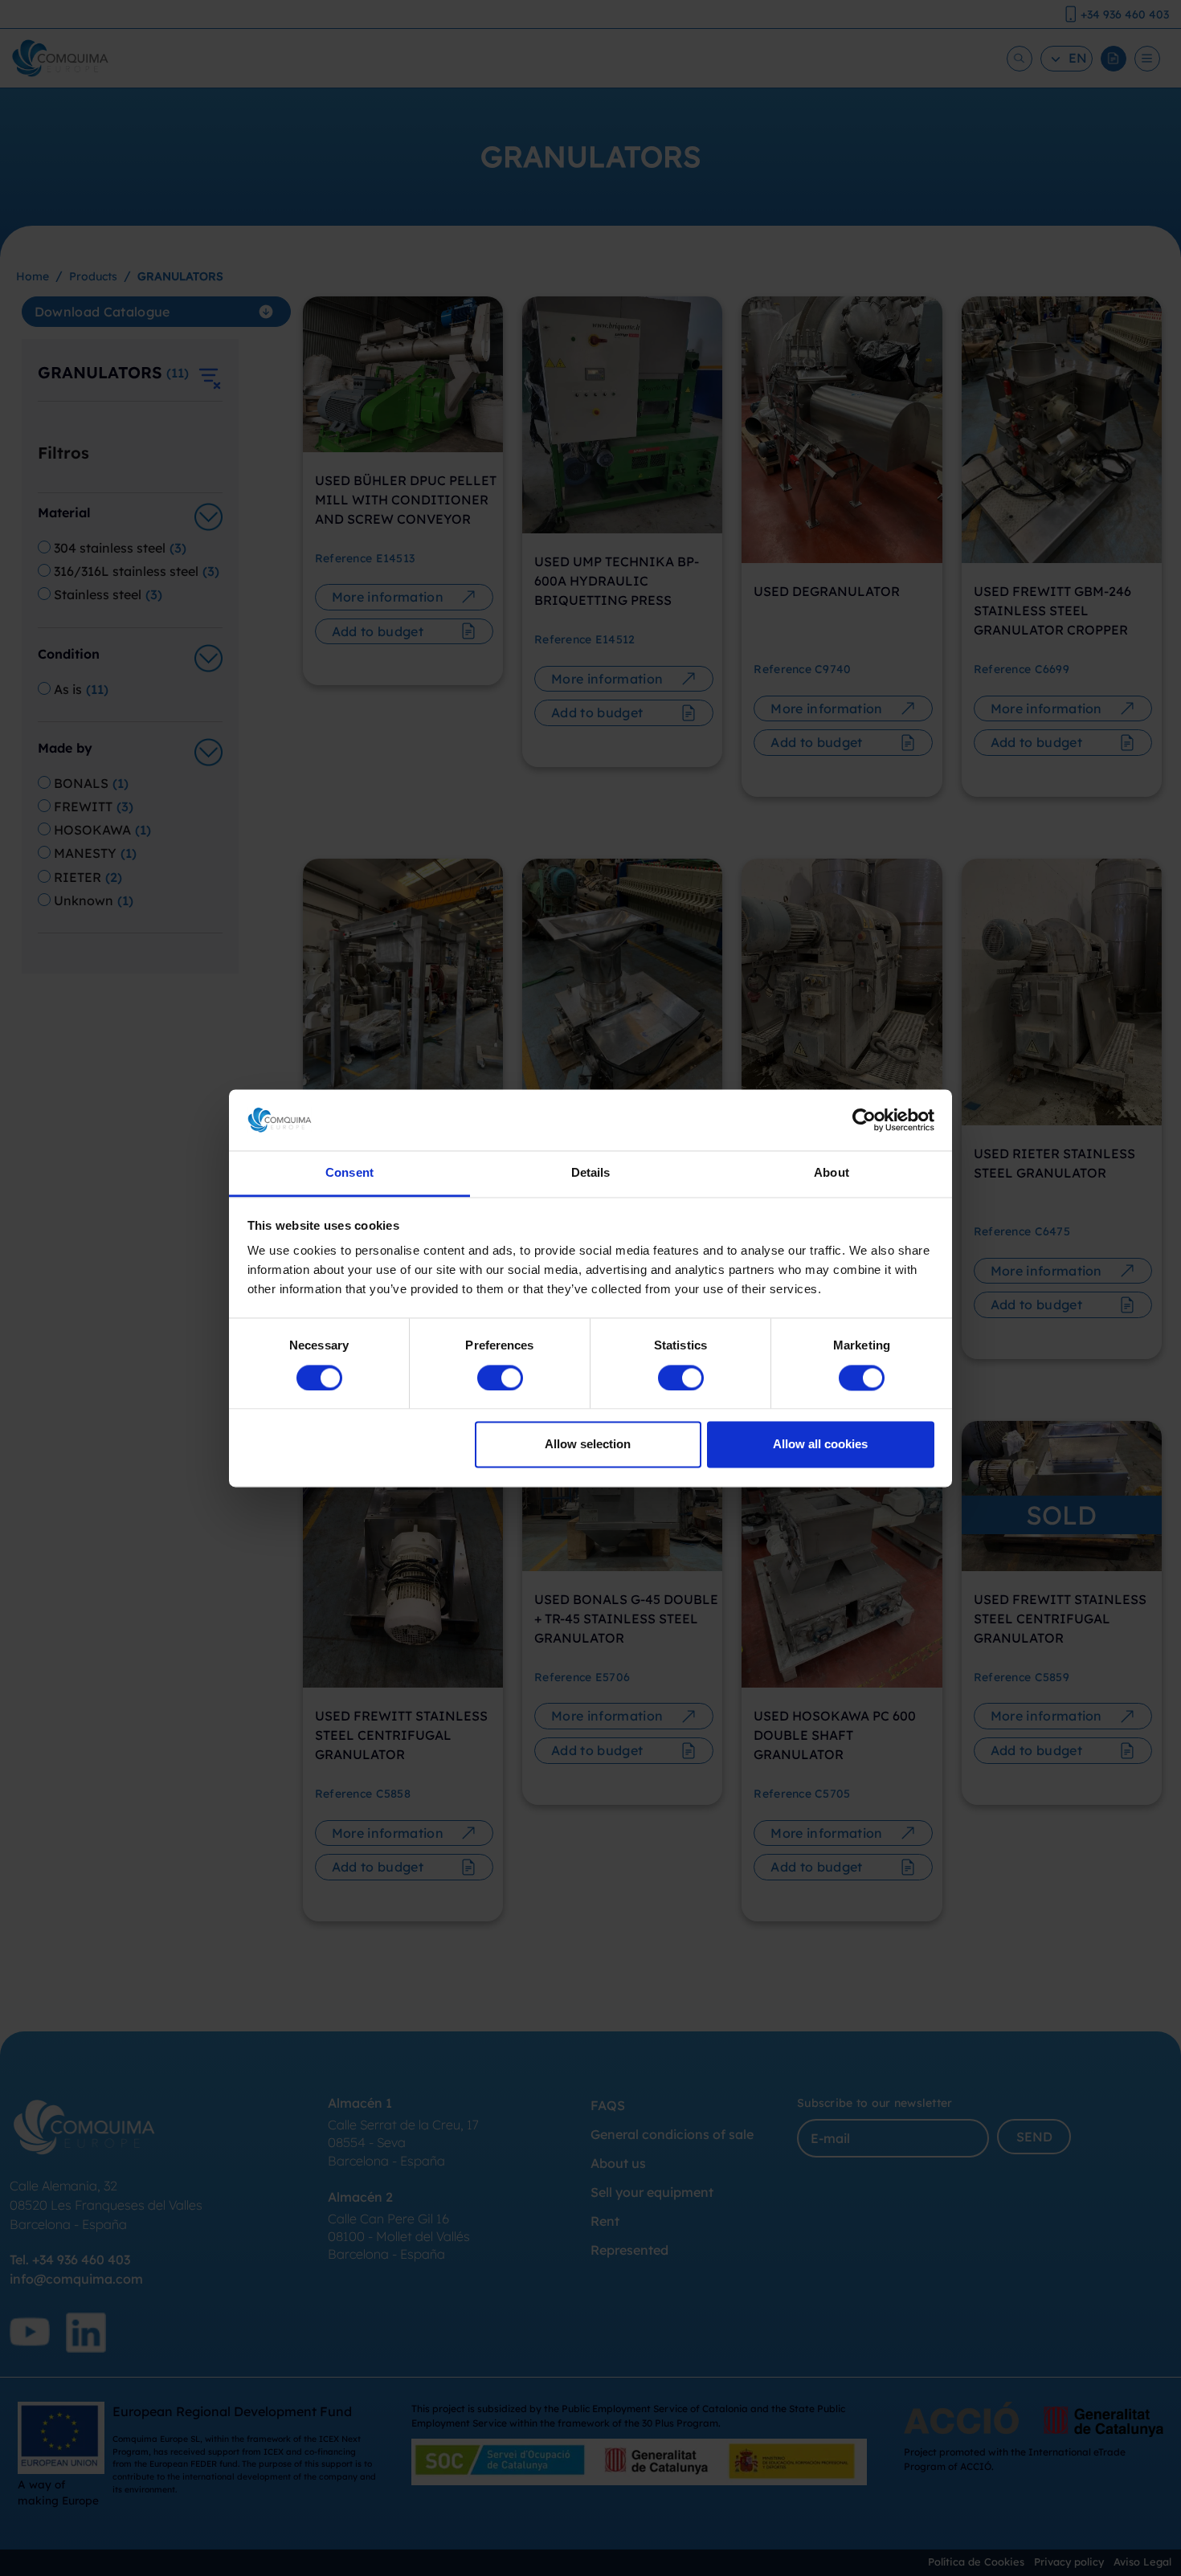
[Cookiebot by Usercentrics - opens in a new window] (864, 1120)
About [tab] (832, 1173)
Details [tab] (591, 1173)
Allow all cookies (820, 1445)
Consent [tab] (349, 1173)
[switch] (500, 1378)
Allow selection (588, 1445)
